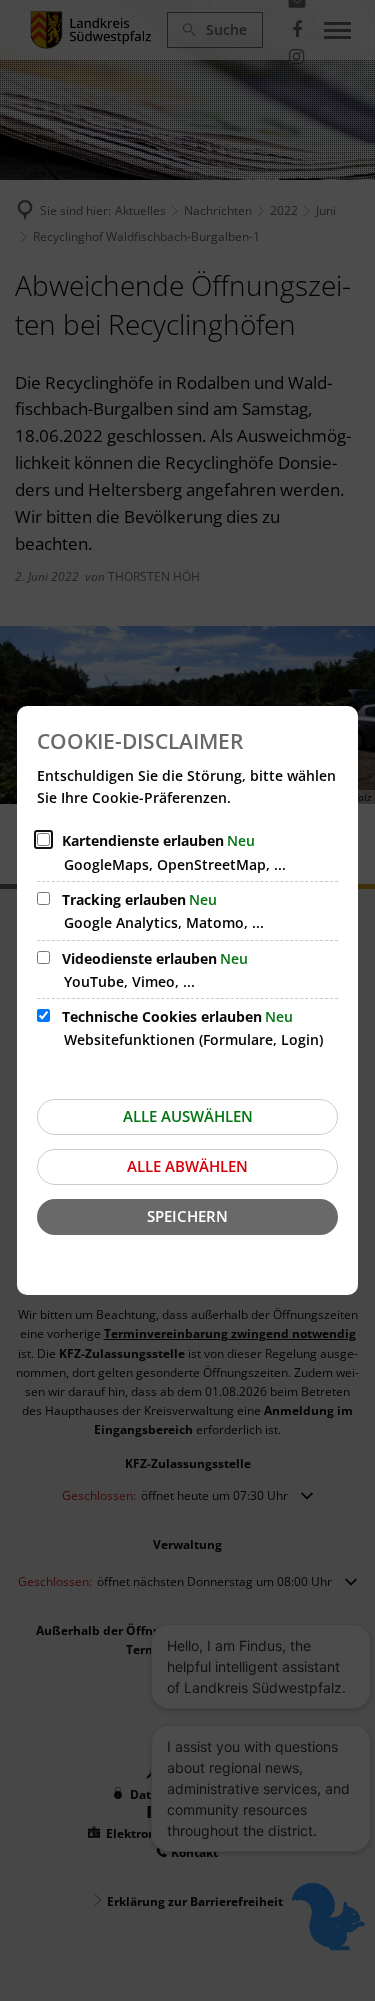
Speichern (187, 1216)
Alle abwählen (187, 1166)
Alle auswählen (188, 1116)
